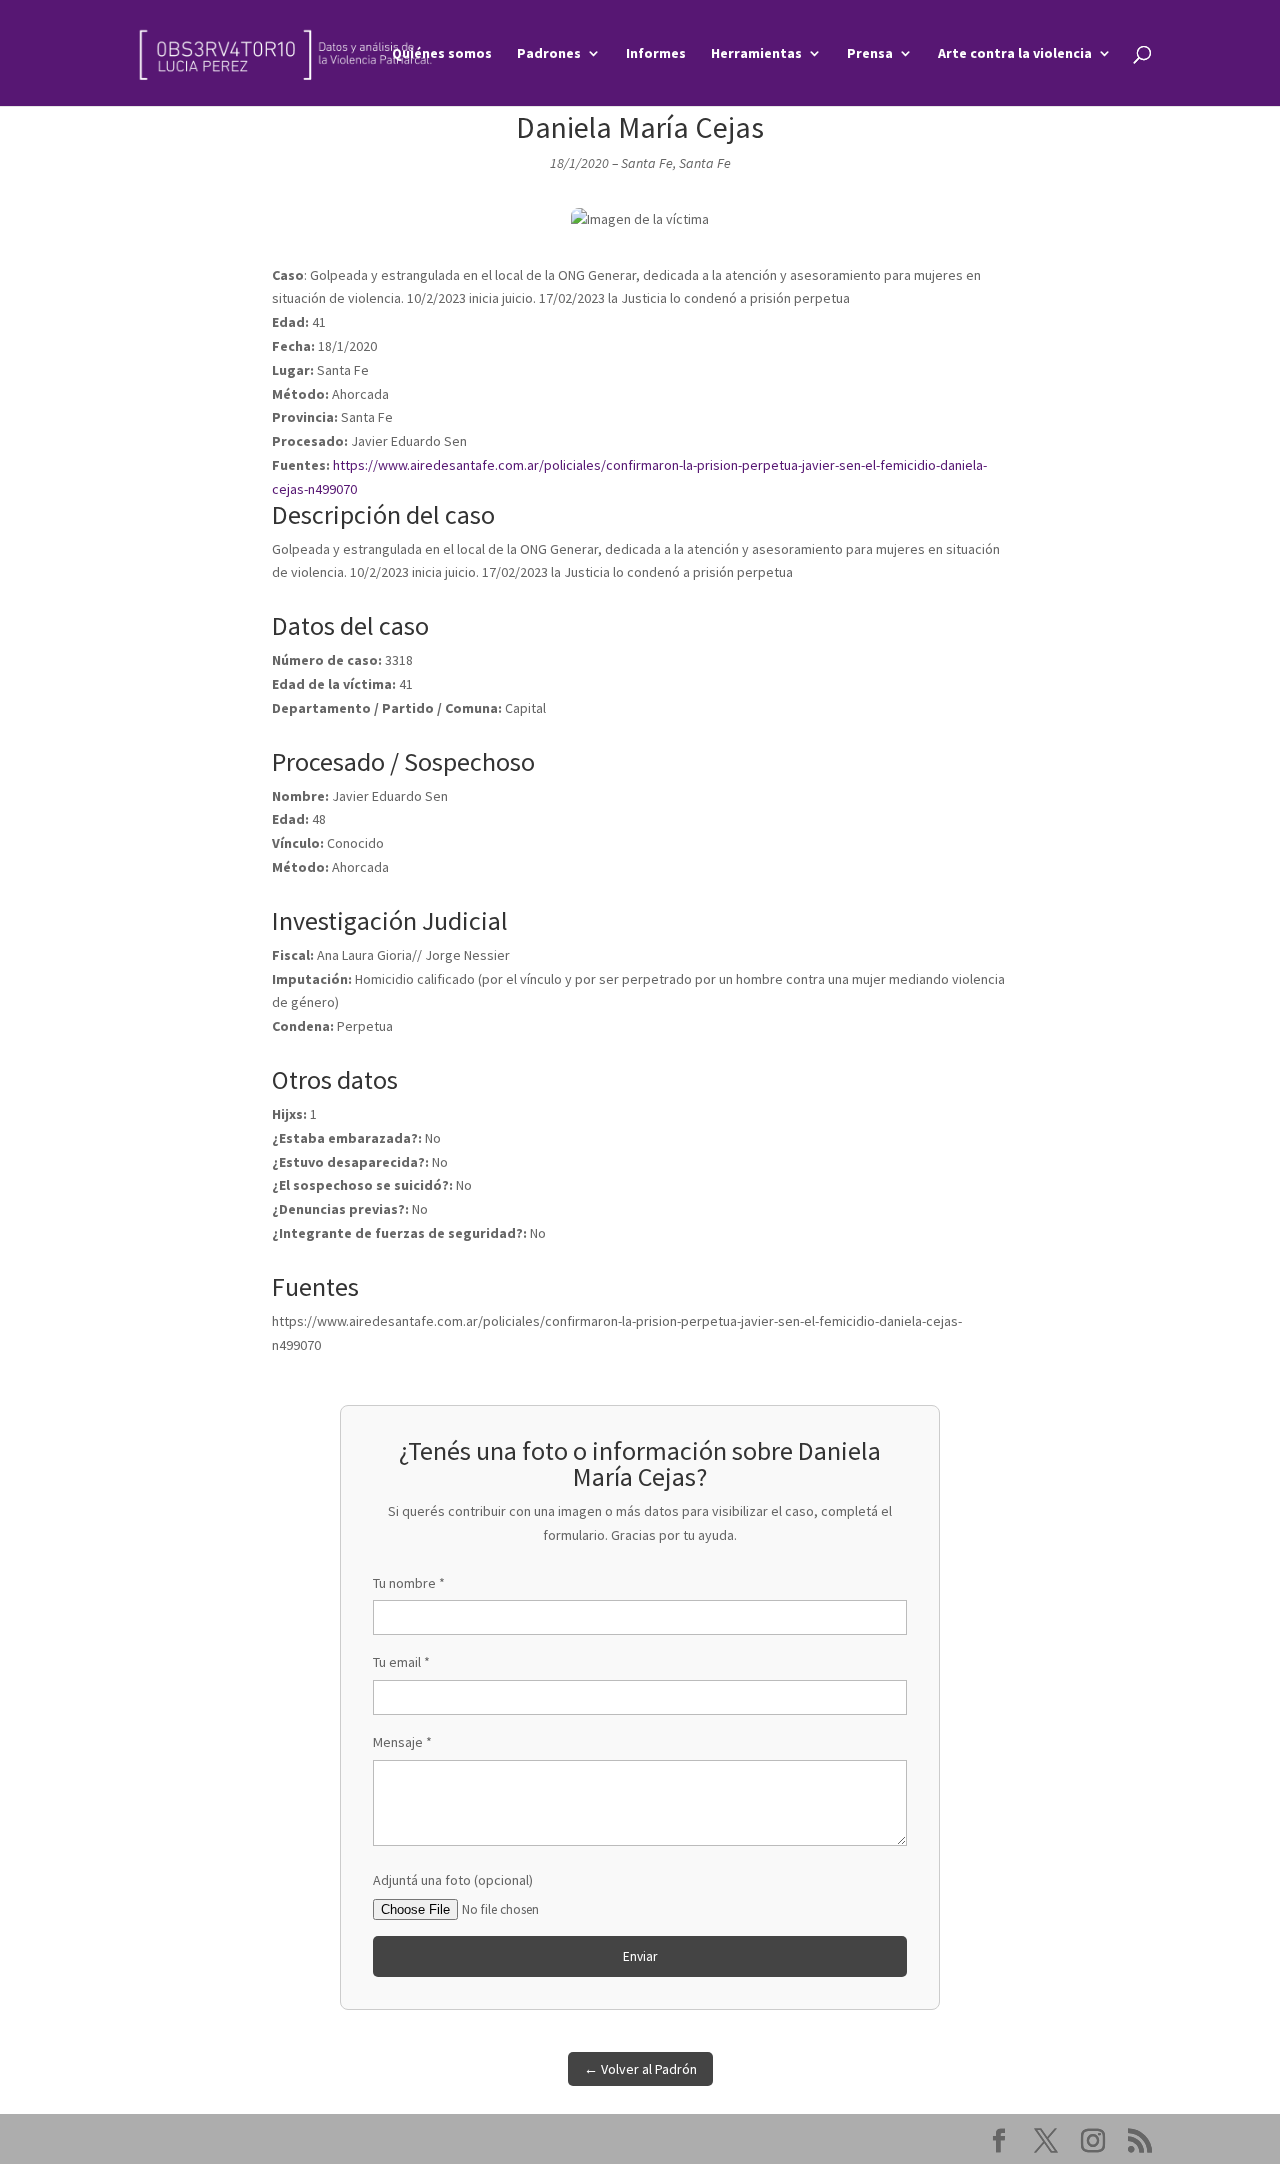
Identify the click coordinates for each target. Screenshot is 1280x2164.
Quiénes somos (442, 54)
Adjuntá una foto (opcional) (453, 1880)
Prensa (870, 54)
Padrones (549, 54)
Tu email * (401, 1662)
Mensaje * (402, 1742)
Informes (656, 54)
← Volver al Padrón (640, 2069)
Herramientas (756, 54)
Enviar (640, 1956)
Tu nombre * (409, 1583)
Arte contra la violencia (1015, 54)
